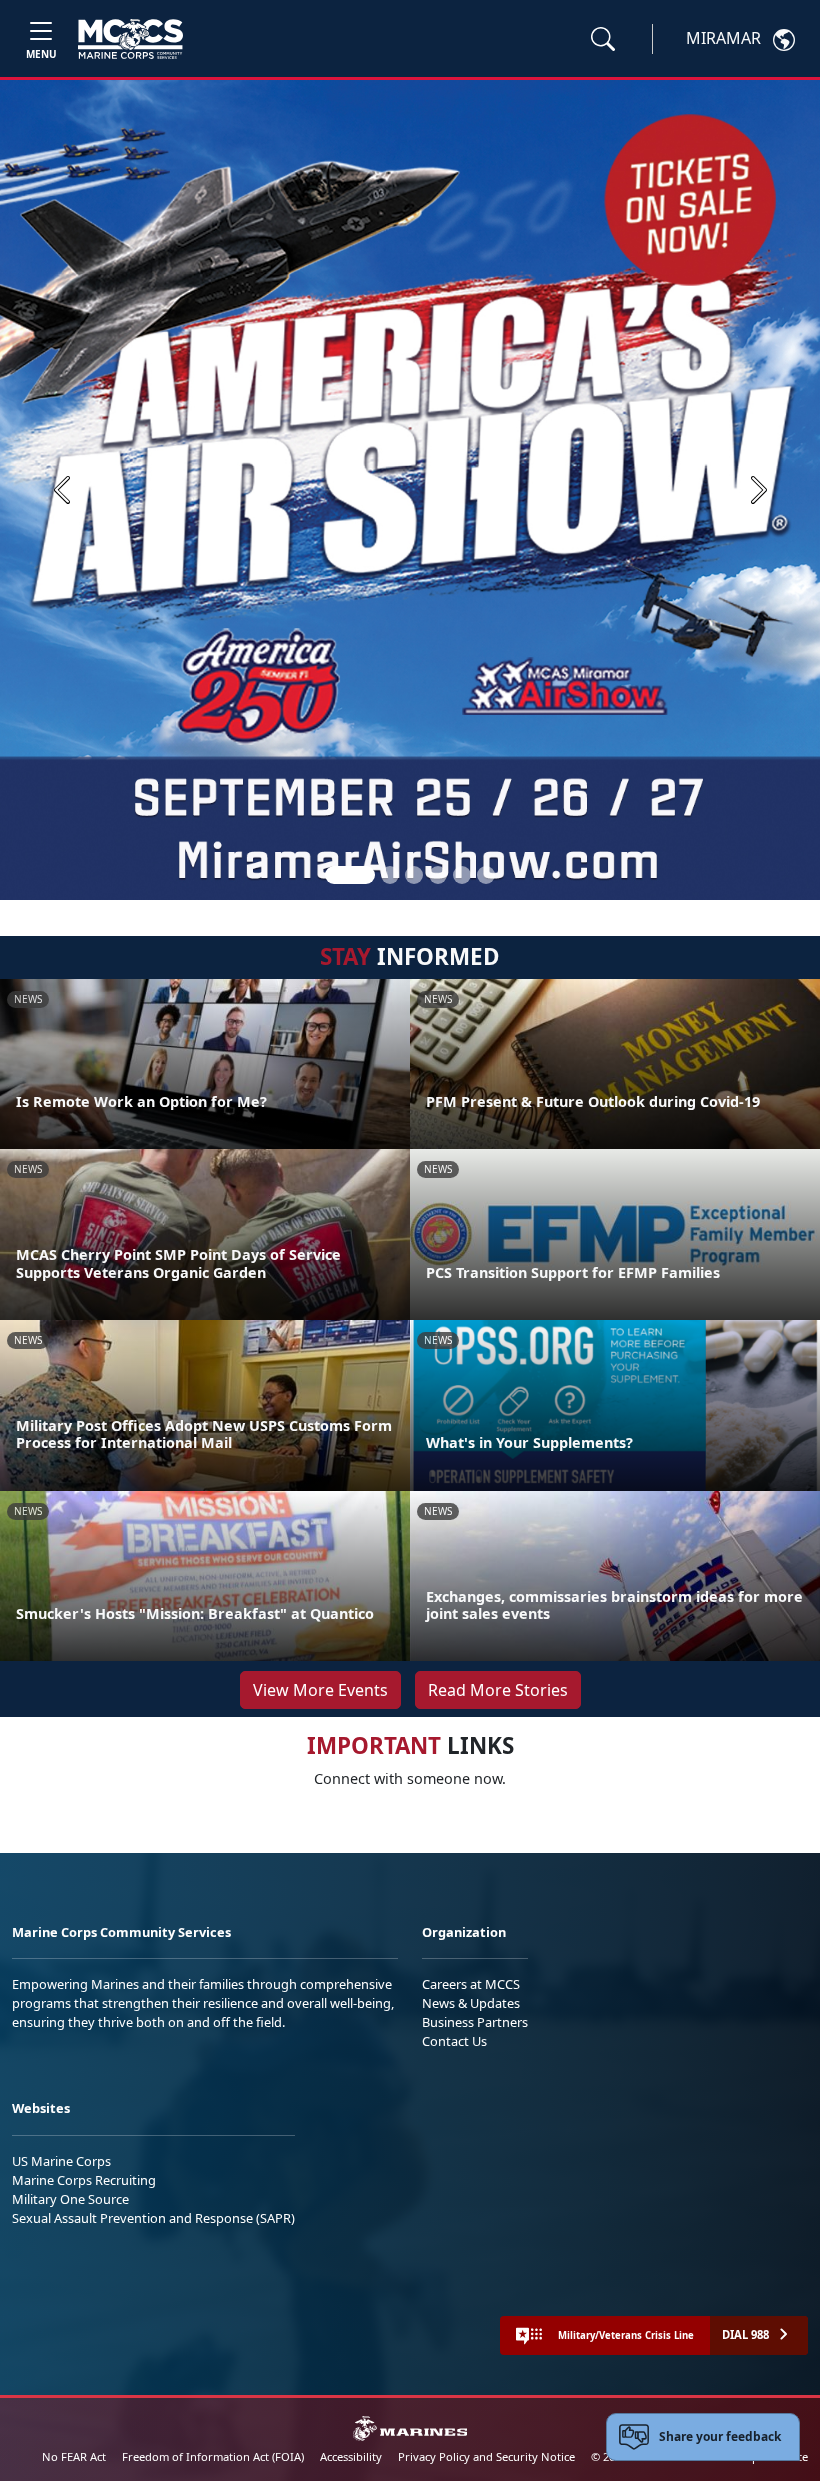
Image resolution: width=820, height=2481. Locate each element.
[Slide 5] (462, 875)
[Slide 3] (414, 875)
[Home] (130, 39)
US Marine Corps (61, 2161)
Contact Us (454, 2041)
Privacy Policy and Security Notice (486, 2456)
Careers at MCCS (471, 1984)
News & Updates (471, 2003)
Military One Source (70, 2199)
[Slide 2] (390, 875)
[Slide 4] (438, 875)
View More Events (320, 1690)
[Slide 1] (350, 875)
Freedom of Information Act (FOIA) (213, 2456)
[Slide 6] (486, 875)
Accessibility (351, 2456)
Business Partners (475, 2022)
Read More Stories (498, 1690)
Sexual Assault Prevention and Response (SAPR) (153, 2218)
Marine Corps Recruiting (84, 2180)
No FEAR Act (74, 2456)
